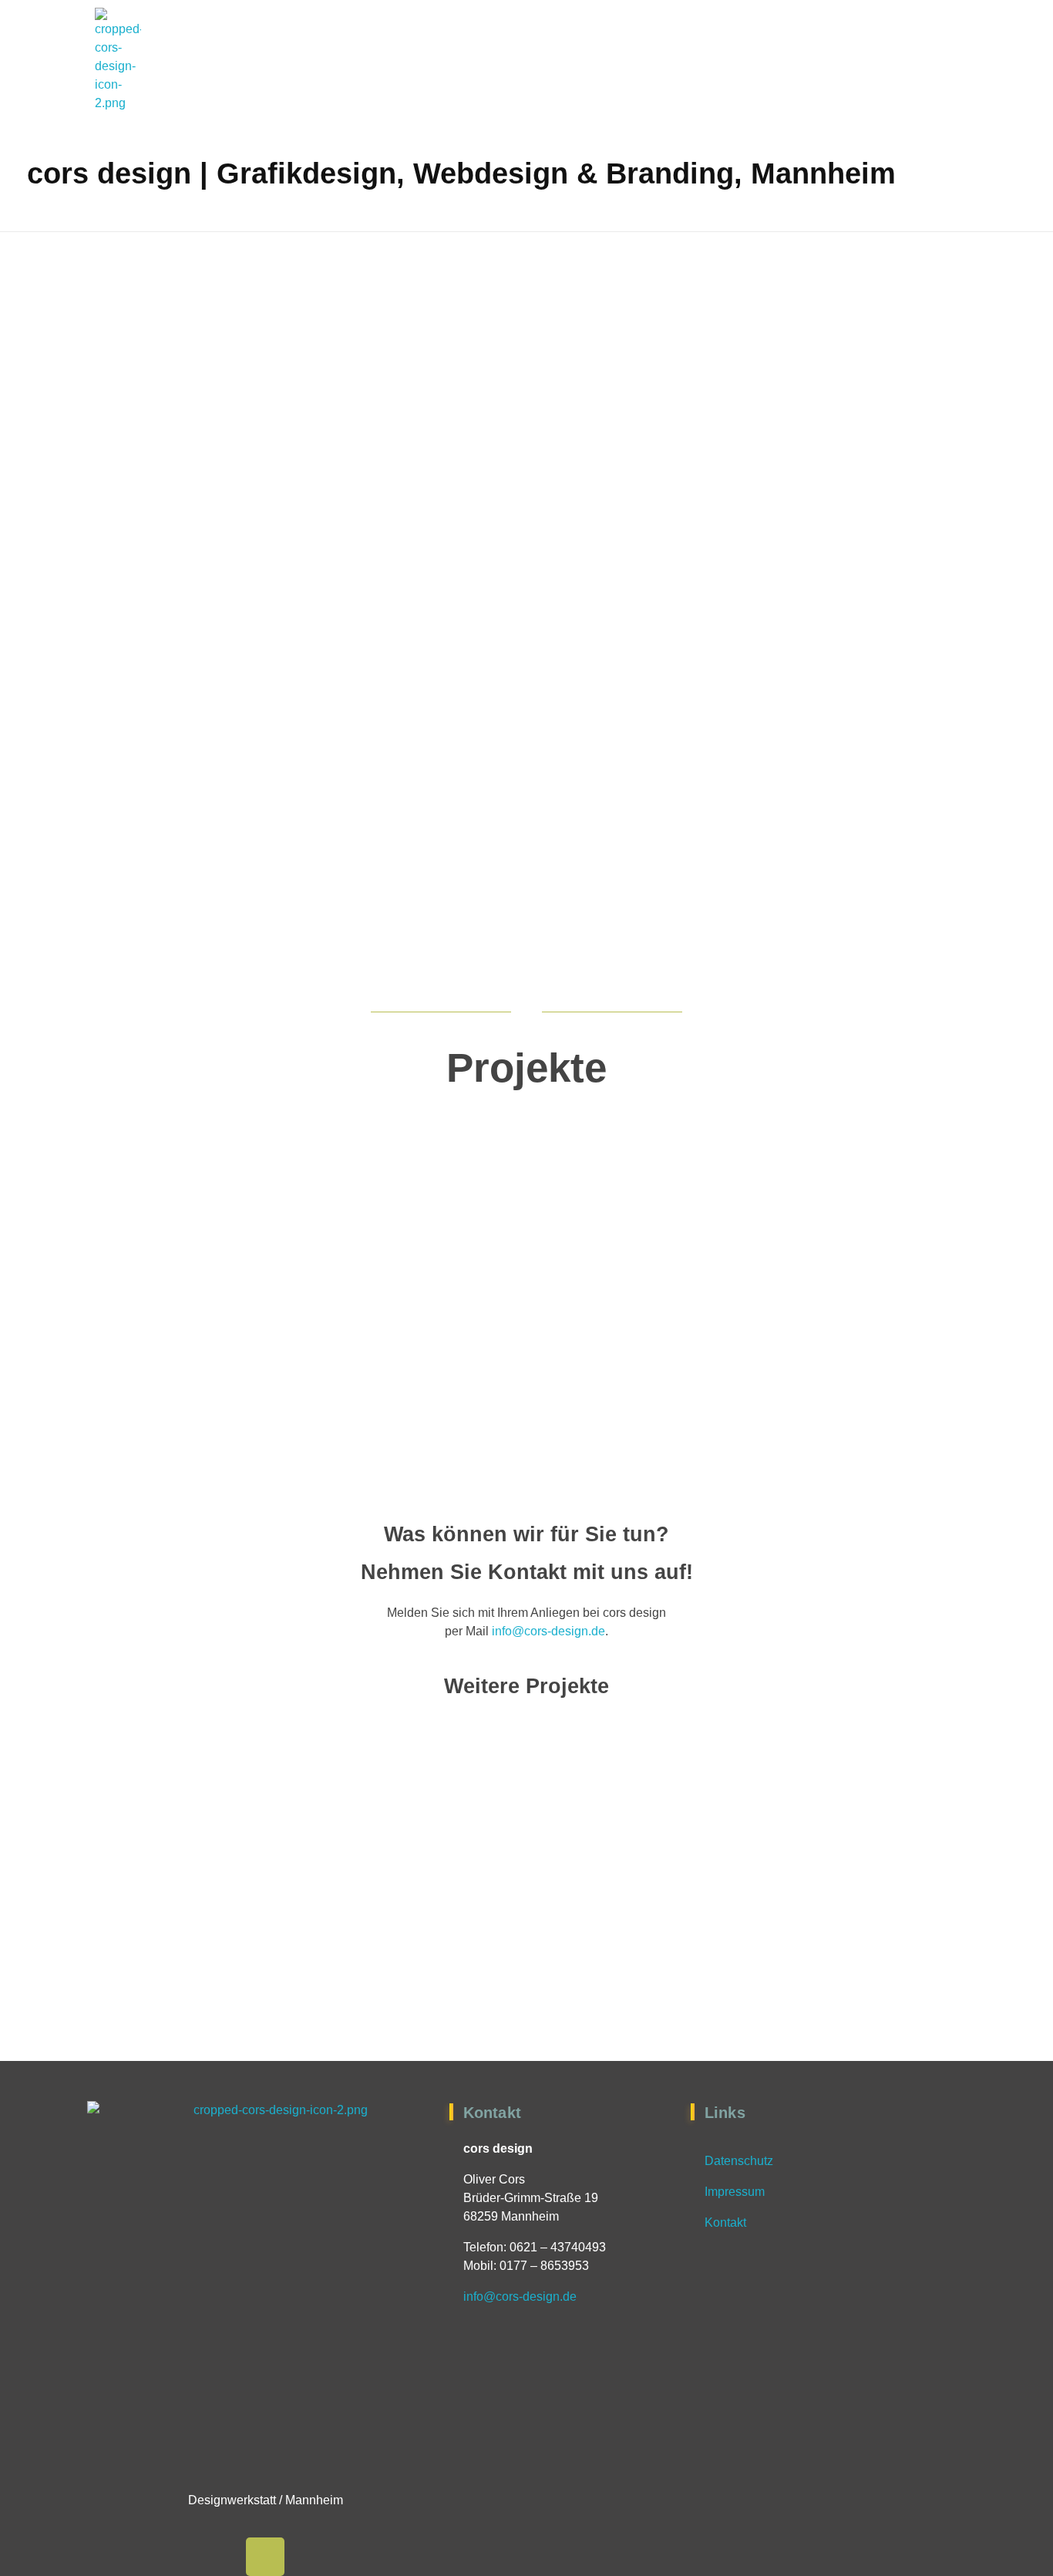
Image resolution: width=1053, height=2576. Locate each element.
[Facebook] (265, 2557)
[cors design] (118, 60)
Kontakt (725, 2222)
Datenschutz (739, 2161)
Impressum (735, 2192)
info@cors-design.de (548, 1631)
